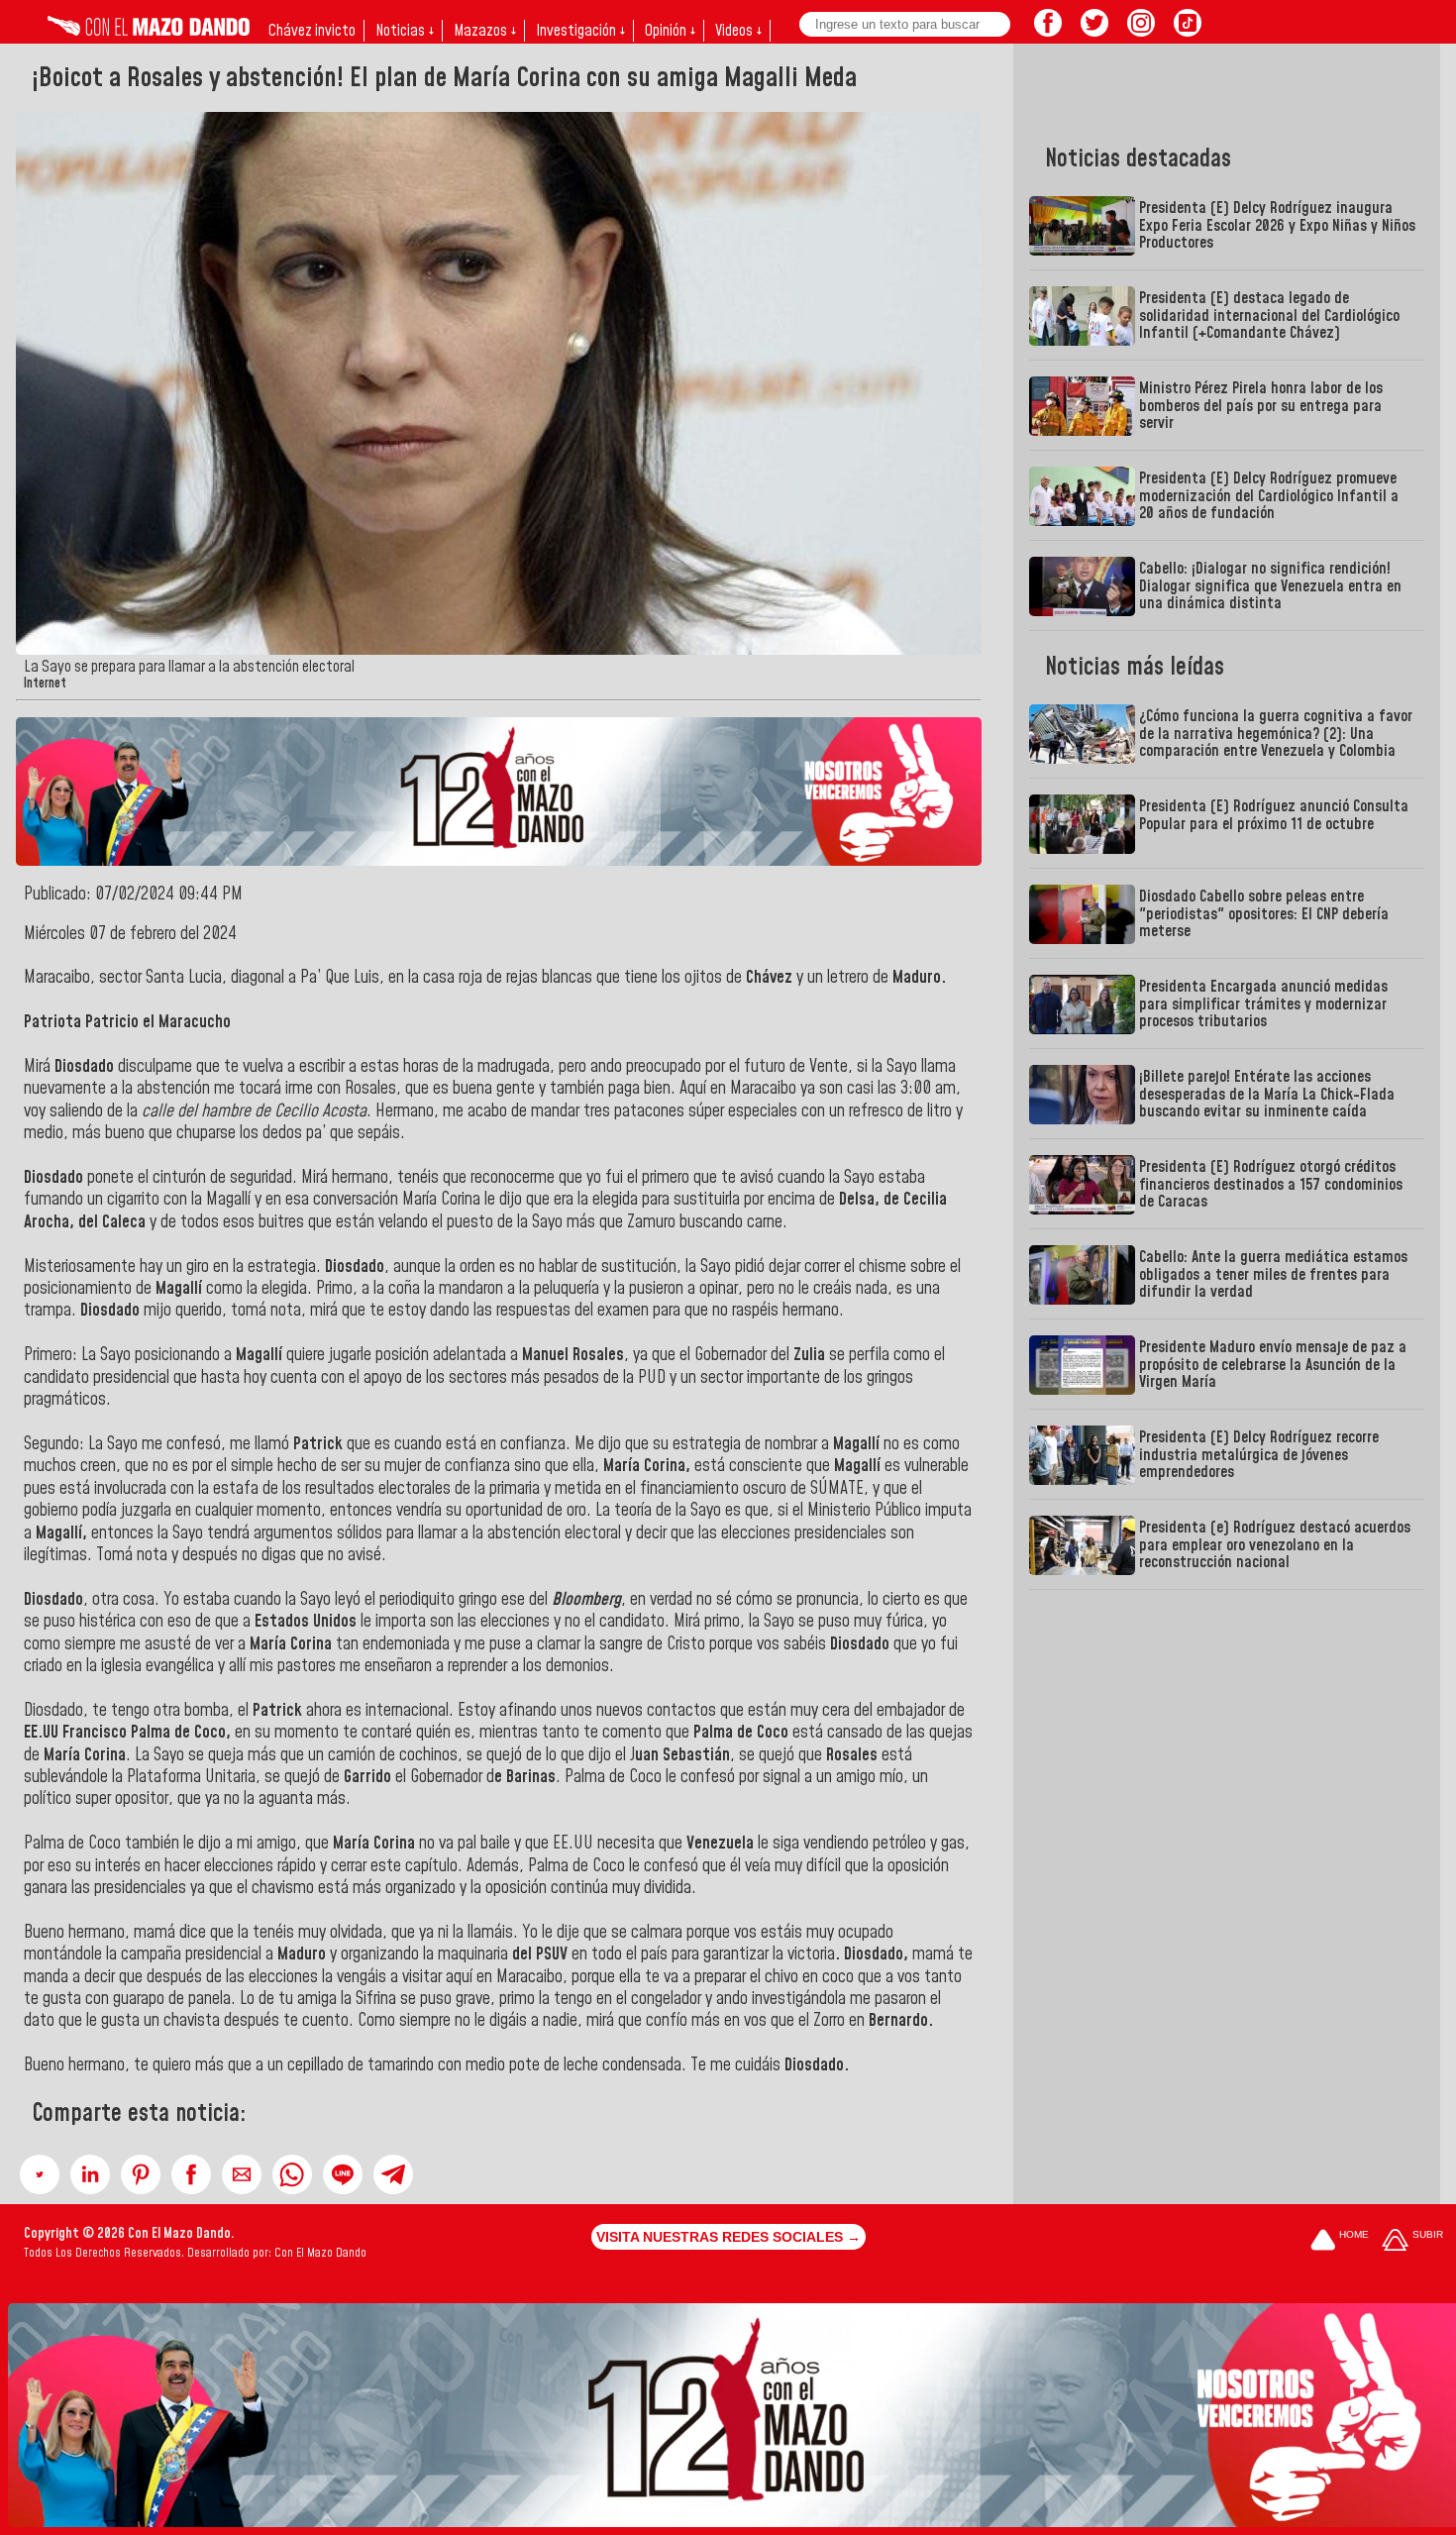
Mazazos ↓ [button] (485, 31)
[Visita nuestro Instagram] (1141, 31)
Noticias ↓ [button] (405, 31)
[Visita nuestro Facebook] (1048, 31)
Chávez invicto (312, 31)
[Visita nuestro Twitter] (1094, 31)
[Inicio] (149, 31)
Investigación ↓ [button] (580, 31)
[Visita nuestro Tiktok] (1188, 31)
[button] (40, 2174)
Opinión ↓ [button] (670, 31)
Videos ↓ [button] (738, 31)
